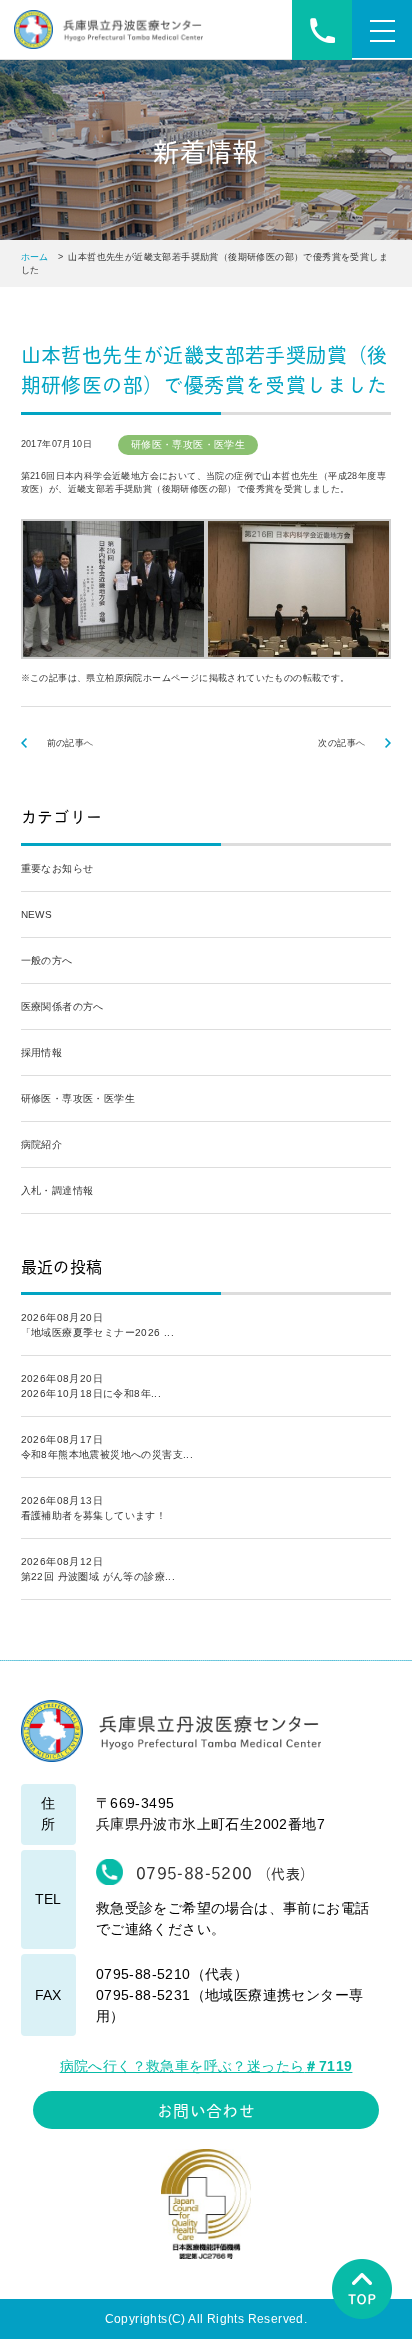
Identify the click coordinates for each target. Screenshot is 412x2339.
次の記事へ (341, 743)
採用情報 (42, 1052)
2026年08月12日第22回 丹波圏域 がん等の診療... (98, 1569)
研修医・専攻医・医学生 (78, 1098)
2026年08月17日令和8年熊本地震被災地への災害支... (107, 1447)
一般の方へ (47, 960)
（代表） (225, 1871)
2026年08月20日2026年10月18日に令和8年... (91, 1386)
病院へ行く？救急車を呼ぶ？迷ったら (206, 2066)
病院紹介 (42, 1144)
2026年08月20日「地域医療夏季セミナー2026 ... (98, 1325)
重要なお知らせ (57, 868)
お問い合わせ (206, 2109)
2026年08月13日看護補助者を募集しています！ (94, 1508)
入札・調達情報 (57, 1190)
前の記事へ (70, 743)
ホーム (35, 257)
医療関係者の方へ (62, 1006)
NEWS (37, 914)
